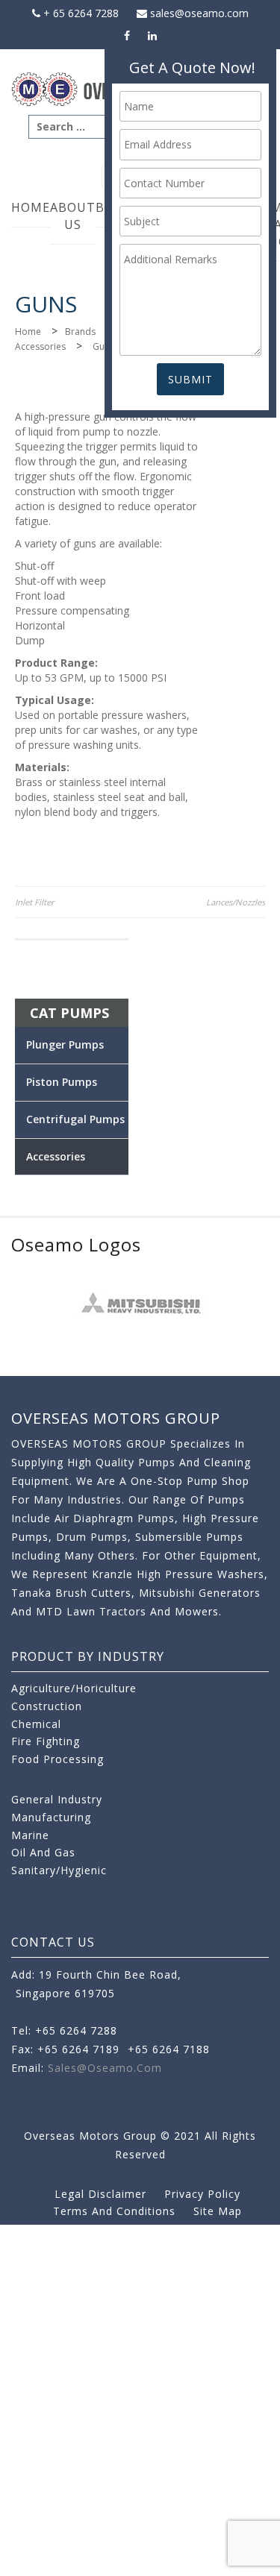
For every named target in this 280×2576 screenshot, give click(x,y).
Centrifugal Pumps (75, 1119)
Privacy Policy (202, 2194)
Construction (47, 1706)
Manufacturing (51, 1817)
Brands (80, 332)
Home (31, 207)
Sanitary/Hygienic (59, 1870)
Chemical (36, 1724)
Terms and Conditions (114, 2211)
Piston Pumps (62, 1082)
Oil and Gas (43, 1852)
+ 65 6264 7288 (80, 13)
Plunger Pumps (65, 1044)
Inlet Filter (35, 902)
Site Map (218, 2211)
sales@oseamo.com (198, 13)
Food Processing (57, 1759)
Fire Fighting (46, 1741)
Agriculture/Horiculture (74, 1688)
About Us (73, 216)
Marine (30, 1835)
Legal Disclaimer (100, 2194)
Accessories (40, 346)
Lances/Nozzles (236, 902)
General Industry (57, 1799)
